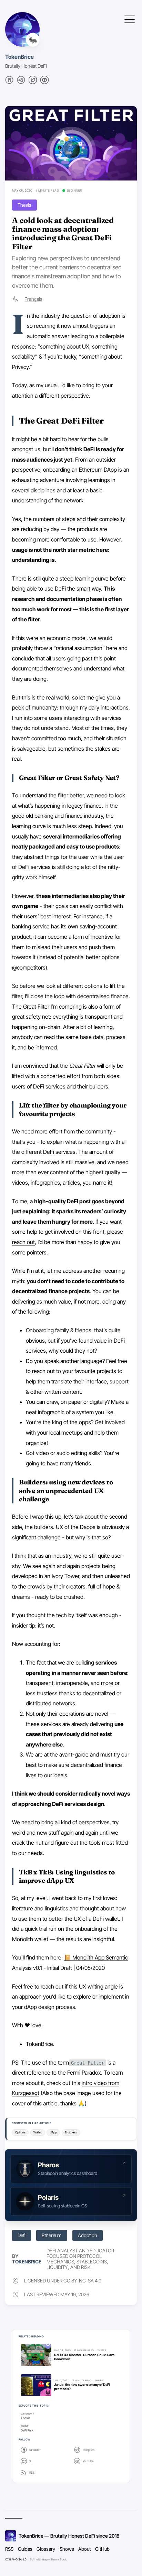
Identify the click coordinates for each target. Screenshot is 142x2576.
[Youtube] (44, 82)
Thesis (24, 205)
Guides (25, 2549)
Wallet (38, 2132)
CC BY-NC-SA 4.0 (16, 2559)
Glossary (46, 2549)
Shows (67, 2549)
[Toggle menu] (130, 19)
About (84, 2549)
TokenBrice (19, 57)
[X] (33, 82)
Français (33, 299)
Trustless (71, 2132)
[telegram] (21, 82)
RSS (9, 2549)
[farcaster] (9, 82)
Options (20, 2132)
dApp (53, 2132)
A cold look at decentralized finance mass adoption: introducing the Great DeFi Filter (63, 233)
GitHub (102, 2549)
